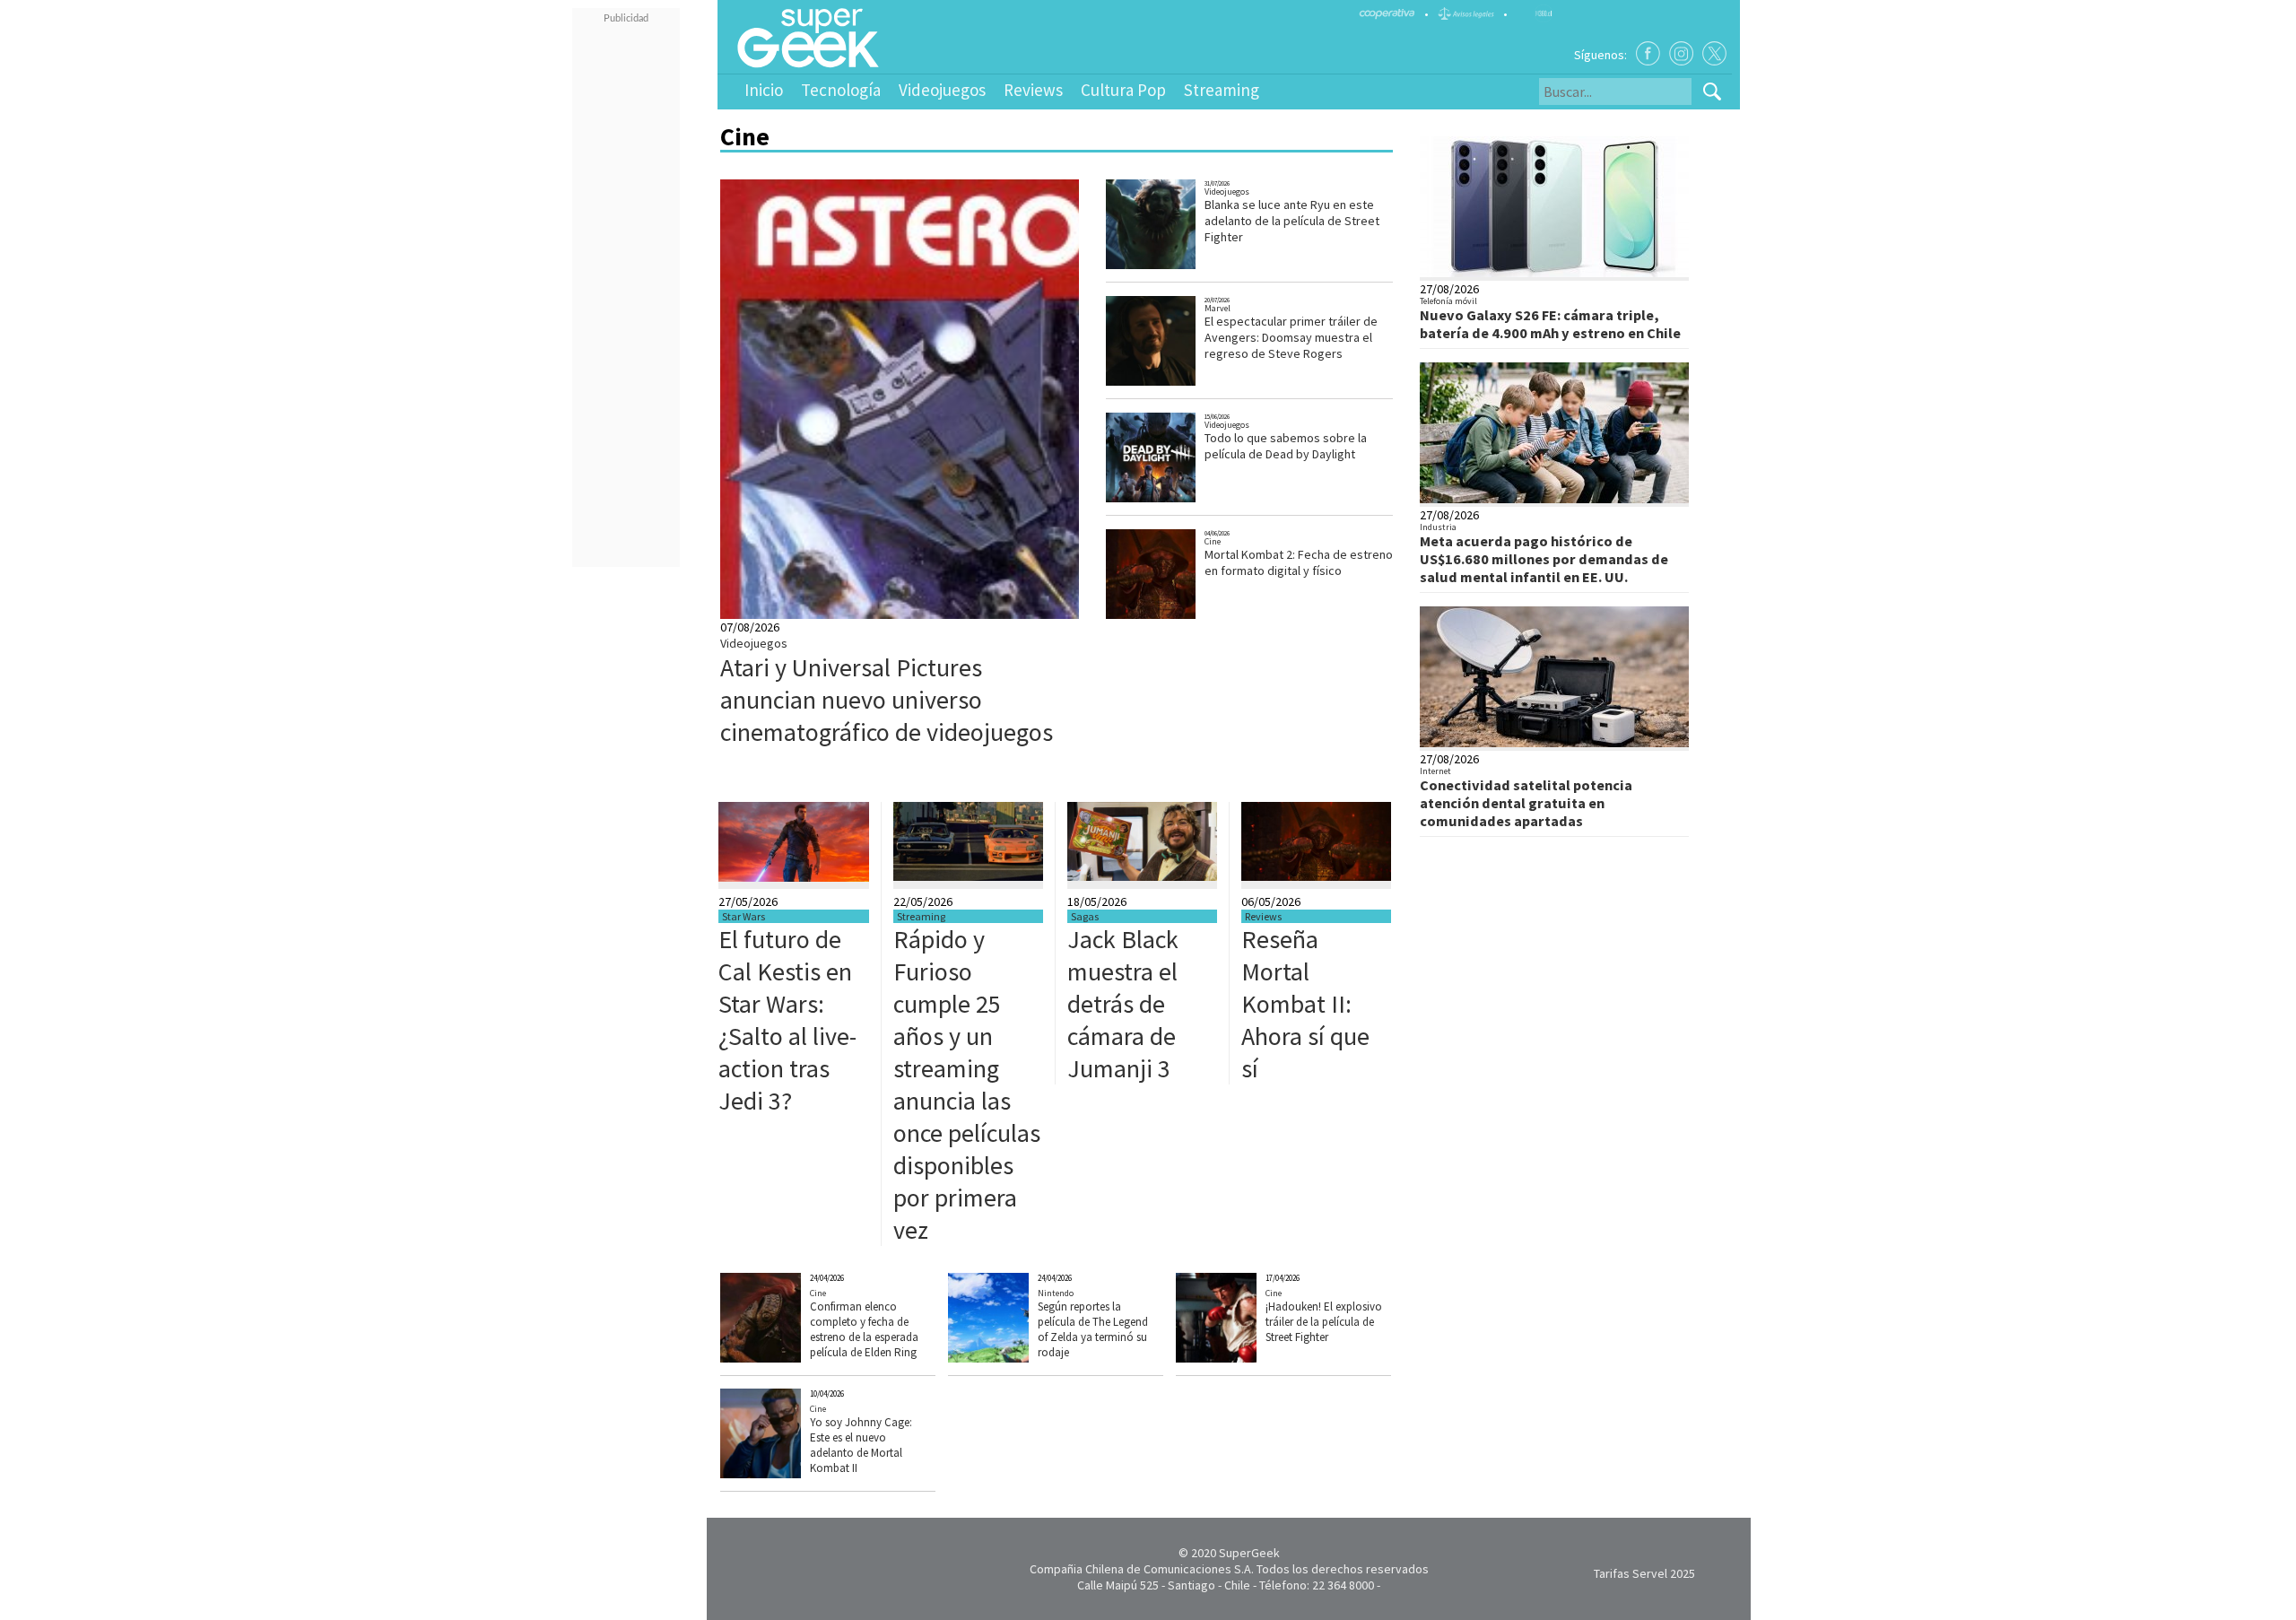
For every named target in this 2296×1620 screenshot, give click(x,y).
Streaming (1222, 90)
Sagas (1085, 916)
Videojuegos (942, 90)
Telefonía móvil (1448, 301)
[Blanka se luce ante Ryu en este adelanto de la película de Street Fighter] (1174, 267)
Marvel (1218, 308)
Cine (1213, 541)
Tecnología (841, 90)
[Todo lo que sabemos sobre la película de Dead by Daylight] (1174, 500)
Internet (1435, 771)
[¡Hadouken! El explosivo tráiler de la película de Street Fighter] (1249, 1358)
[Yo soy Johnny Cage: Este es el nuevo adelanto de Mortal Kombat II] (793, 1474)
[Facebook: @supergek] (1648, 53)
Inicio (764, 90)
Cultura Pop (1123, 90)
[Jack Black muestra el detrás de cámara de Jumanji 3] (1142, 876)
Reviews (1033, 90)
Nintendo (1056, 1293)
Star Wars (744, 916)
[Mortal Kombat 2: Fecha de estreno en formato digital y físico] (1174, 617)
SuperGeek (1249, 1553)
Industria (1438, 527)
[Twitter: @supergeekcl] (1714, 53)
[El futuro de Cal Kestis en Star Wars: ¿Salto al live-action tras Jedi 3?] (794, 877)
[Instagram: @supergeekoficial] (1681, 53)
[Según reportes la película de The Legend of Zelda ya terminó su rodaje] (1020, 1358)
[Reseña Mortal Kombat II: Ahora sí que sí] (1316, 876)
